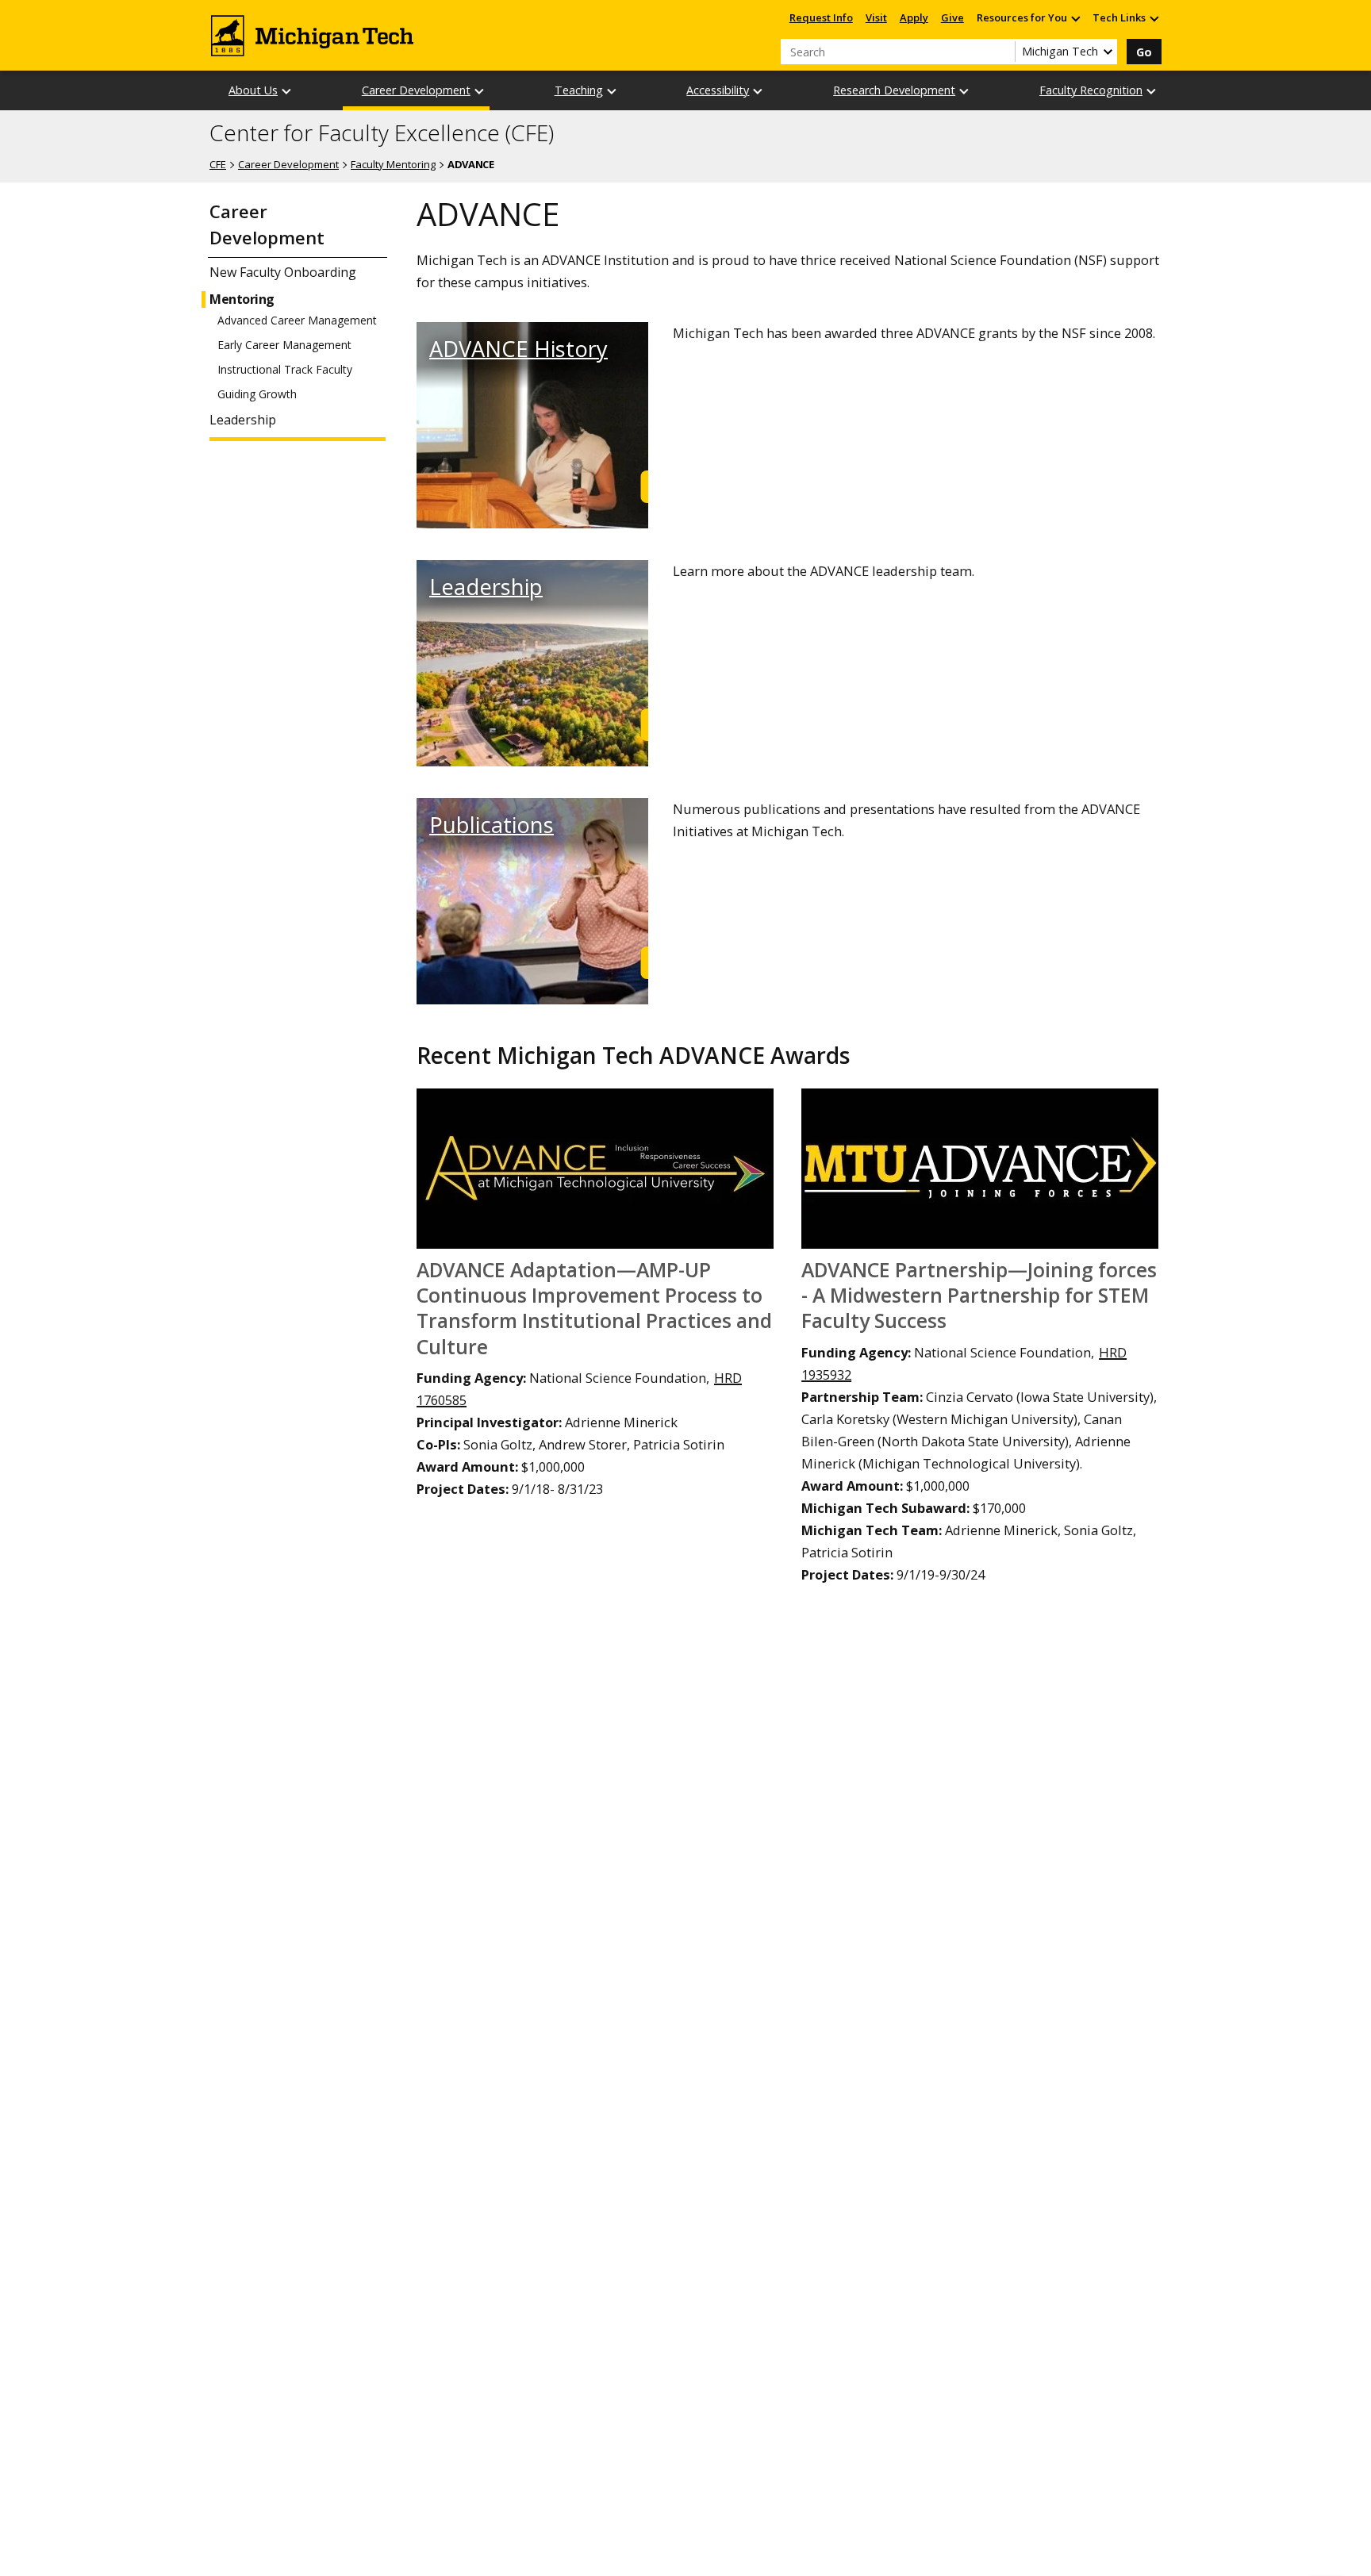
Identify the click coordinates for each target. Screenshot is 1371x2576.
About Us (253, 90)
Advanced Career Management (297, 321)
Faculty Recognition (1091, 90)
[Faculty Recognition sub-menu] (1152, 91)
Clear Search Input (1003, 52)
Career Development (416, 90)
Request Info (821, 17)
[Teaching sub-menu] (613, 91)
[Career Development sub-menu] (480, 91)
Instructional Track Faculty (285, 370)
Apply (914, 17)
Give (952, 17)
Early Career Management (284, 345)
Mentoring (242, 299)
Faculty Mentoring (393, 164)
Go (1144, 52)
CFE (218, 164)
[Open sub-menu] (1075, 18)
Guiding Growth (257, 394)
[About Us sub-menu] (287, 91)
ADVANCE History (518, 349)
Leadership (243, 420)
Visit (876, 17)
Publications (492, 825)
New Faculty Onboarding (283, 273)
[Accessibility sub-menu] (758, 91)
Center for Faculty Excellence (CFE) (382, 133)
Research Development (894, 90)
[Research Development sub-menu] (965, 91)
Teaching (579, 90)
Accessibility (718, 90)
